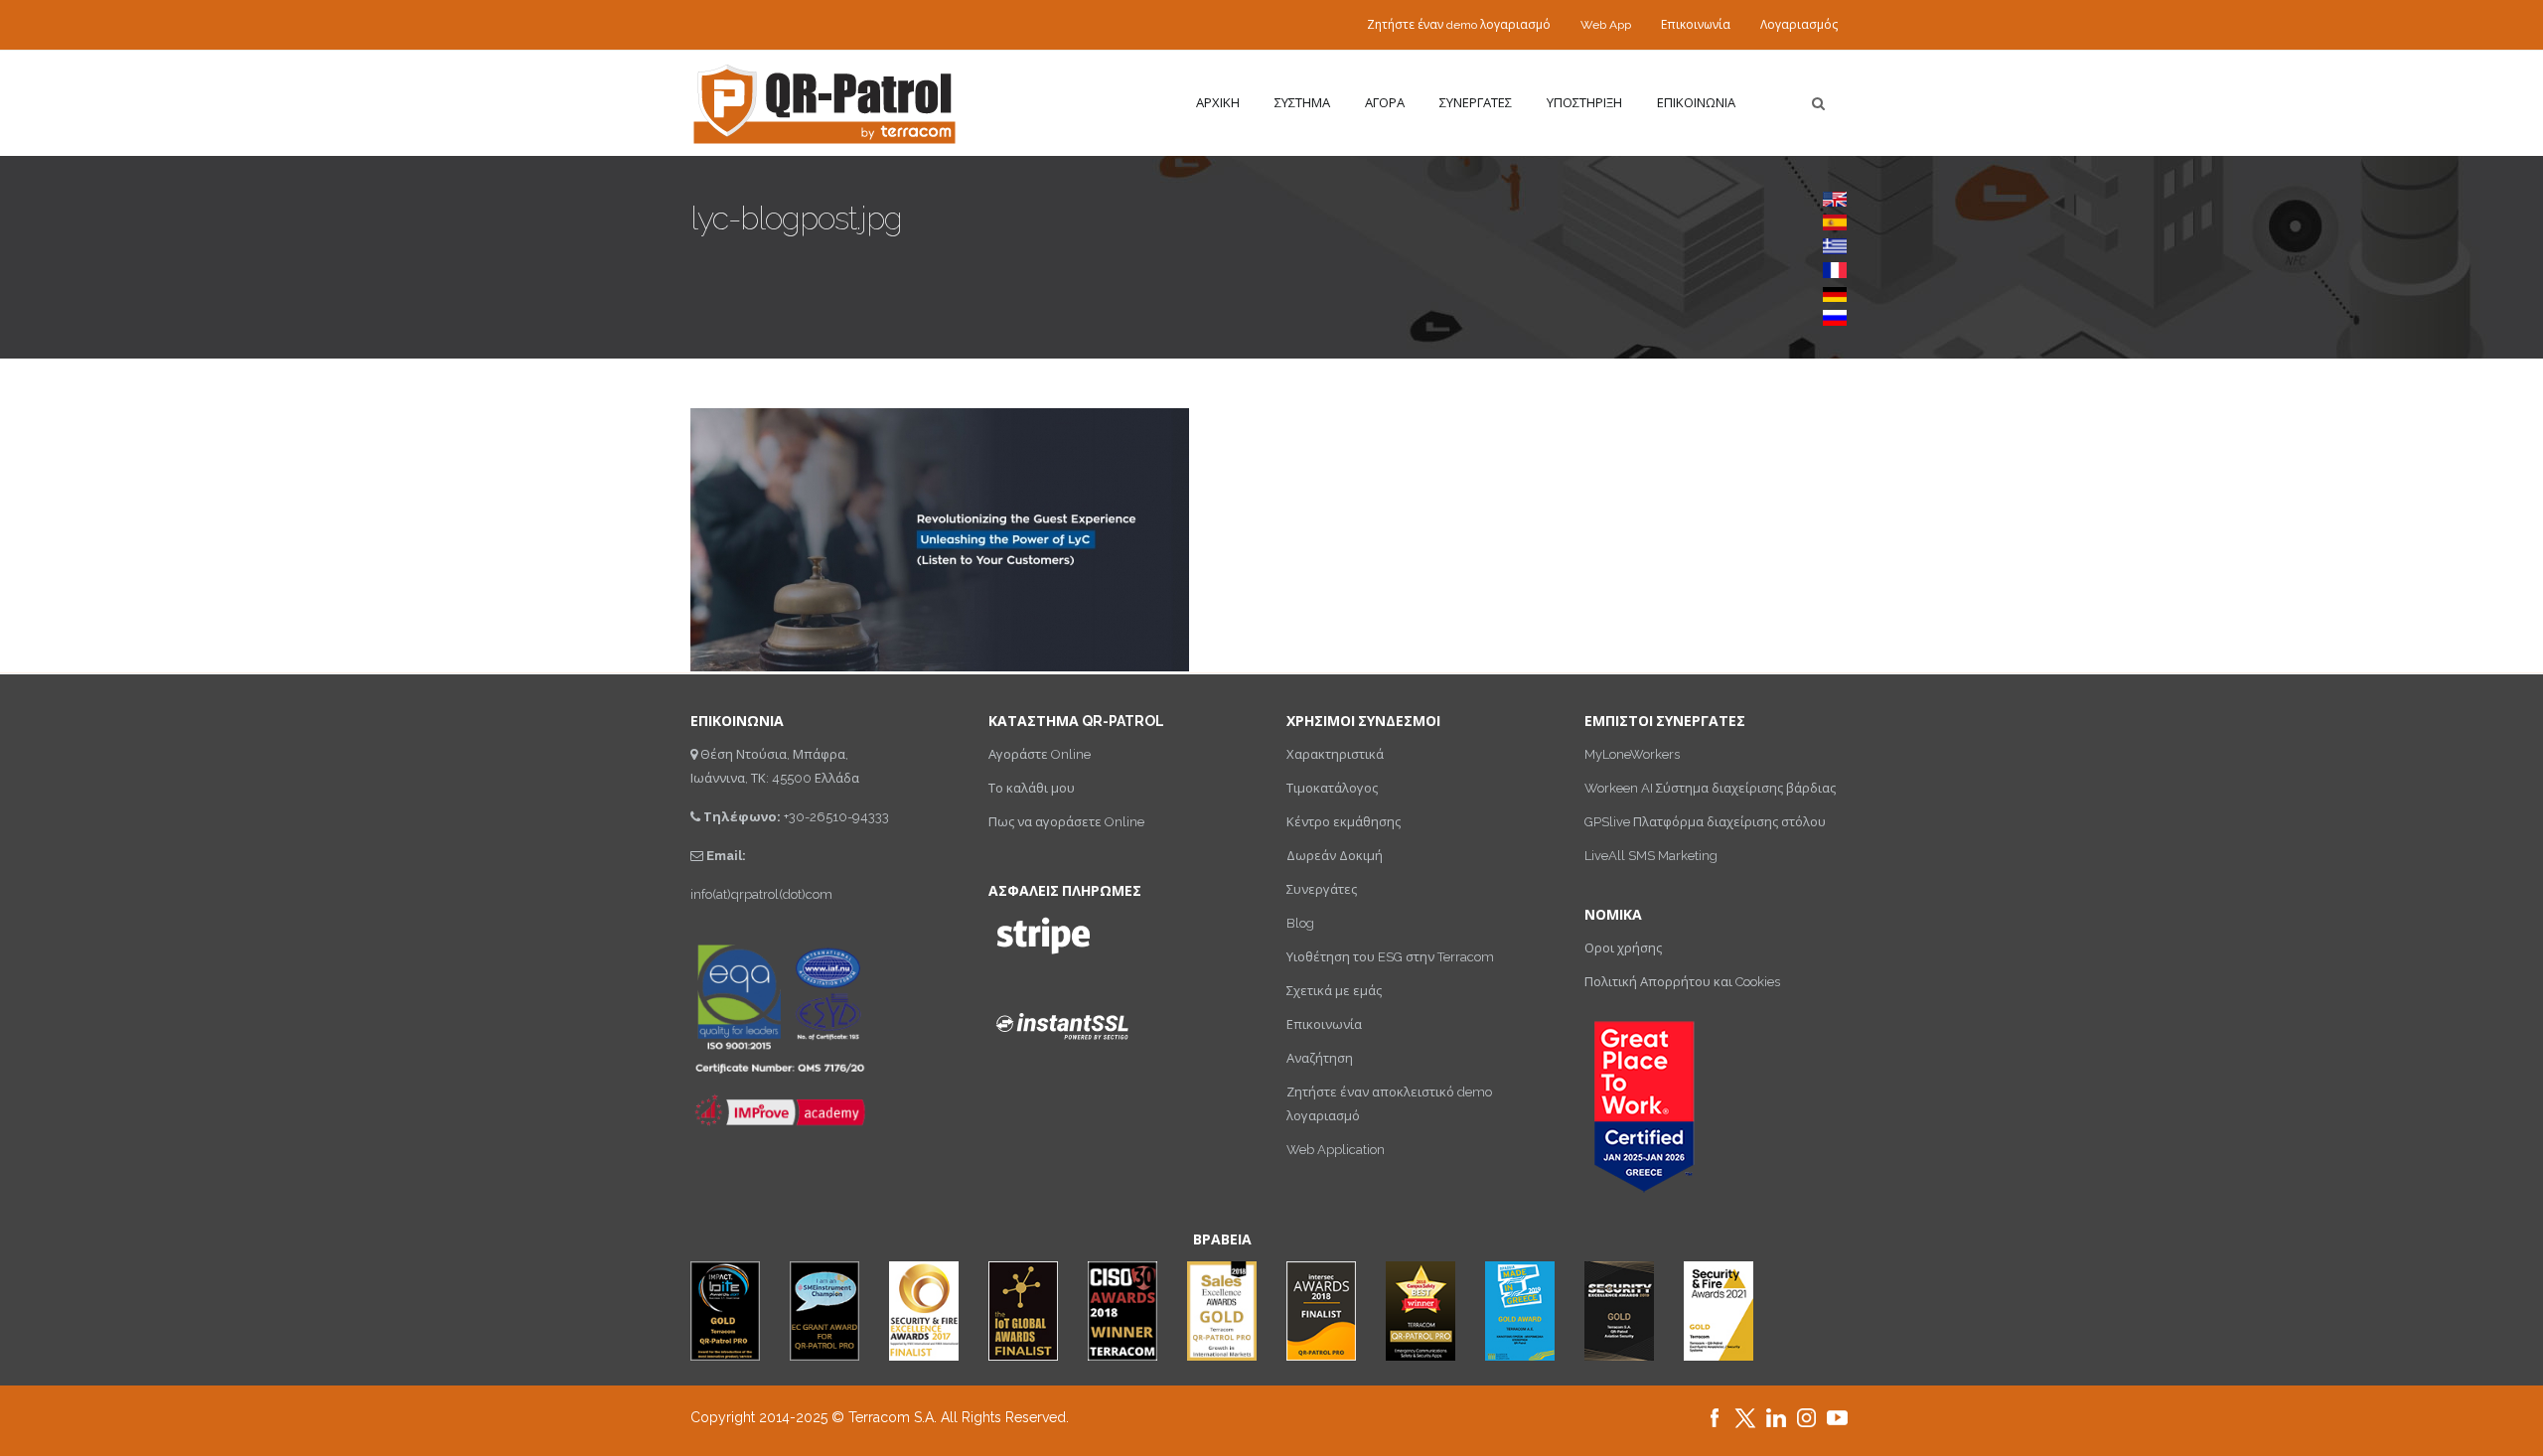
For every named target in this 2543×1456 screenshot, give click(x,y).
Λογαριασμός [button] (1799, 25)
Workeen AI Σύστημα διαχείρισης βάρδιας (1710, 788)
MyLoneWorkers (1632, 754)
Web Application (1336, 1150)
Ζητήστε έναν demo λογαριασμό (1459, 25)
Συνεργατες (1476, 103)
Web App (1606, 25)
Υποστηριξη (1584, 103)
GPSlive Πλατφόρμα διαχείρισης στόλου (1705, 822)
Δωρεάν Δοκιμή (1335, 856)
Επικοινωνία (1696, 25)
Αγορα (1385, 103)
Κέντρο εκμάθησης (1344, 822)
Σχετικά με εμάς (1334, 991)
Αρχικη (1218, 103)
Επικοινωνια (1696, 103)
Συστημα (1302, 103)
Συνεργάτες (1322, 889)
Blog (1300, 923)
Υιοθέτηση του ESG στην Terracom (1390, 957)
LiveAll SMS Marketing (1651, 856)
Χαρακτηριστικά (1335, 754)
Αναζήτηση (1320, 1058)
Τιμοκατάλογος (1332, 788)
